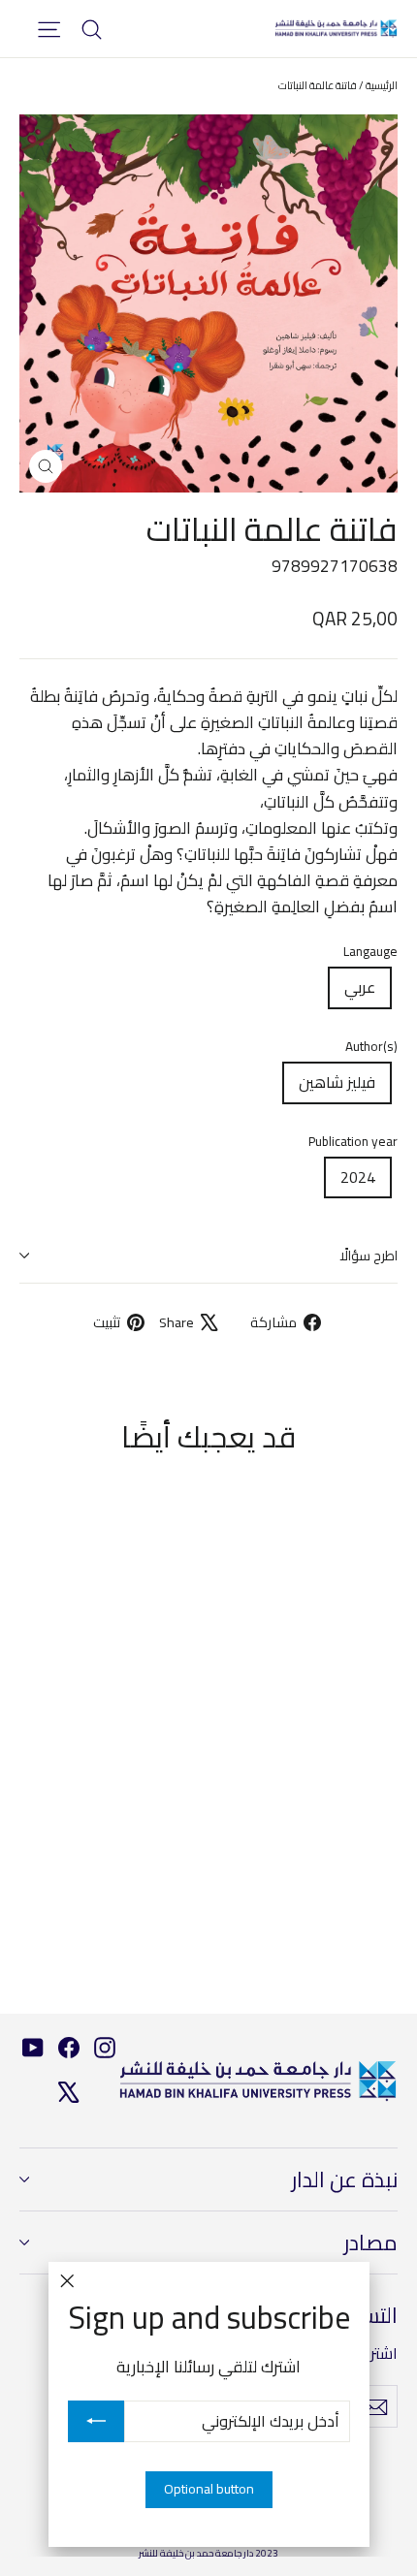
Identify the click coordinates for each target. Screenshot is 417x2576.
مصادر (371, 2242)
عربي (360, 987)
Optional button (209, 2489)
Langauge (370, 952)
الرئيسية (382, 85)
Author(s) (371, 1047)
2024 (358, 1177)
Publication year (353, 1142)
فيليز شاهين (337, 1082)
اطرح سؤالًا (369, 1256)
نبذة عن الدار (345, 2179)
